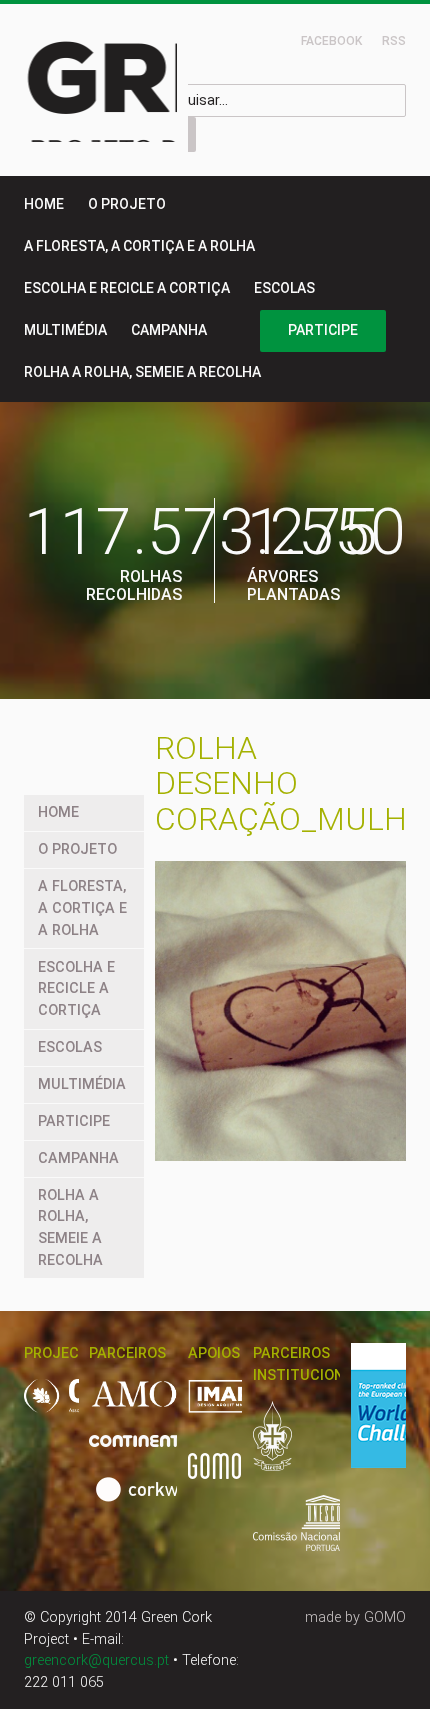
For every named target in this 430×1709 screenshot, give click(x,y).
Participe (323, 330)
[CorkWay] (150, 1500)
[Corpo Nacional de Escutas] (284, 1446)
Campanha (169, 330)
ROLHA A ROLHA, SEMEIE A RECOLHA (142, 372)
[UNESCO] (325, 1533)
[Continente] (151, 1451)
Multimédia (65, 330)
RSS (394, 41)
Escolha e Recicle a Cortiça (127, 288)
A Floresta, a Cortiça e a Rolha (139, 246)
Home (44, 204)
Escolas (284, 288)
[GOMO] (214, 1477)
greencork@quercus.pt (96, 1660)
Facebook (331, 41)
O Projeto (127, 204)
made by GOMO (355, 1617)
